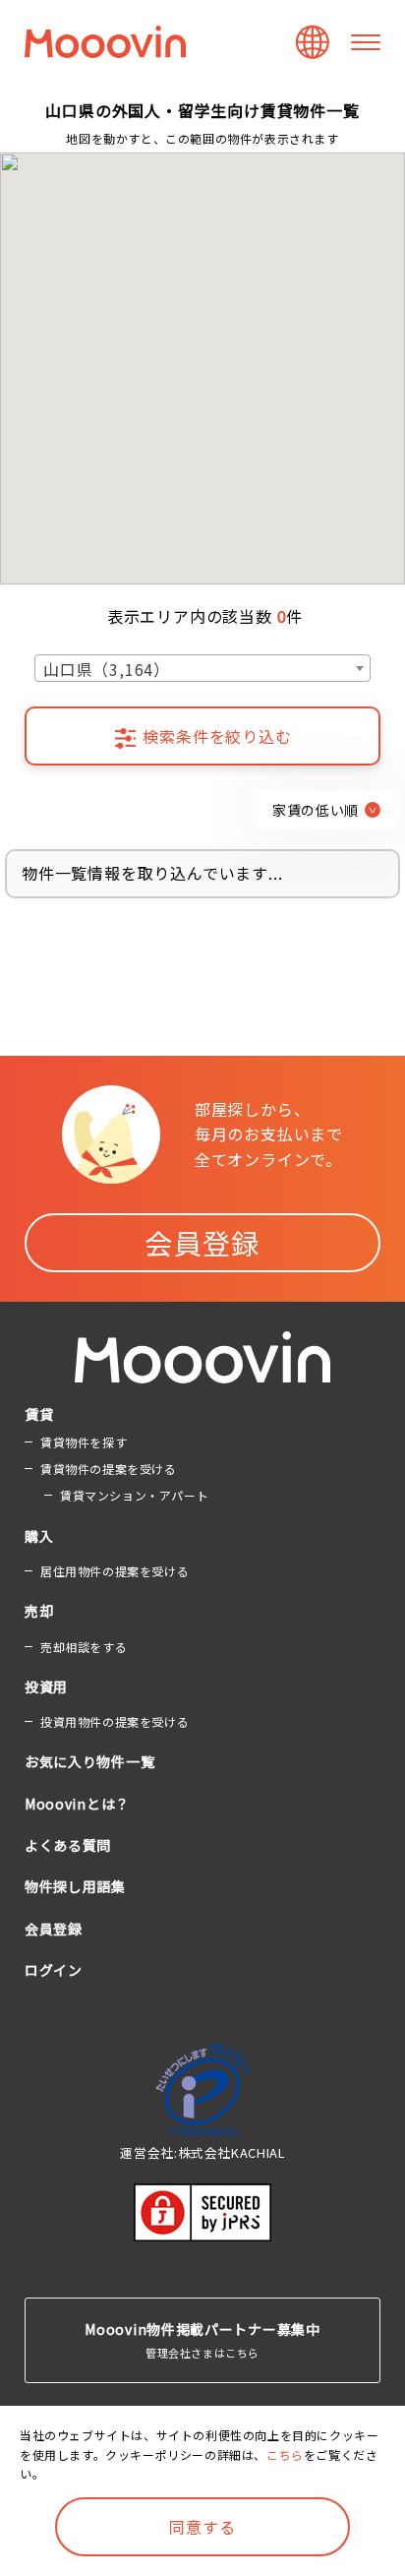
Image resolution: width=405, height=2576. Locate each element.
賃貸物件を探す (84, 1442)
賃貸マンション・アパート (134, 1495)
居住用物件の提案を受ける (115, 1571)
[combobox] (202, 668)
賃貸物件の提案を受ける (109, 1469)
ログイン (54, 1970)
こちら (285, 2454)
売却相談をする (84, 1647)
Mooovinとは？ (77, 1804)
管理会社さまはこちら (202, 2340)
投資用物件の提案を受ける (115, 1721)
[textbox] (202, 669)
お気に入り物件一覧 (89, 1761)
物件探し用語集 (75, 1886)
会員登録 (202, 1243)
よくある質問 (68, 1845)
